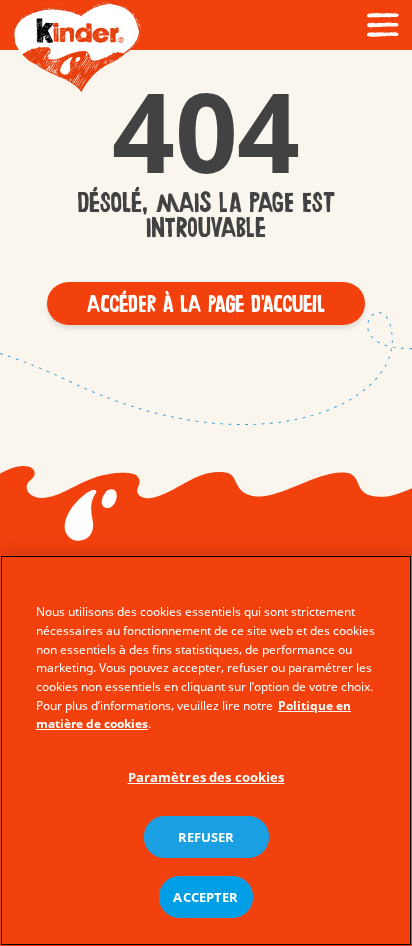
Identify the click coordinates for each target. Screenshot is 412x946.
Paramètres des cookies (206, 777)
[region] (206, 750)
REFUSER (206, 837)
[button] (206, 303)
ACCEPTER (205, 897)
